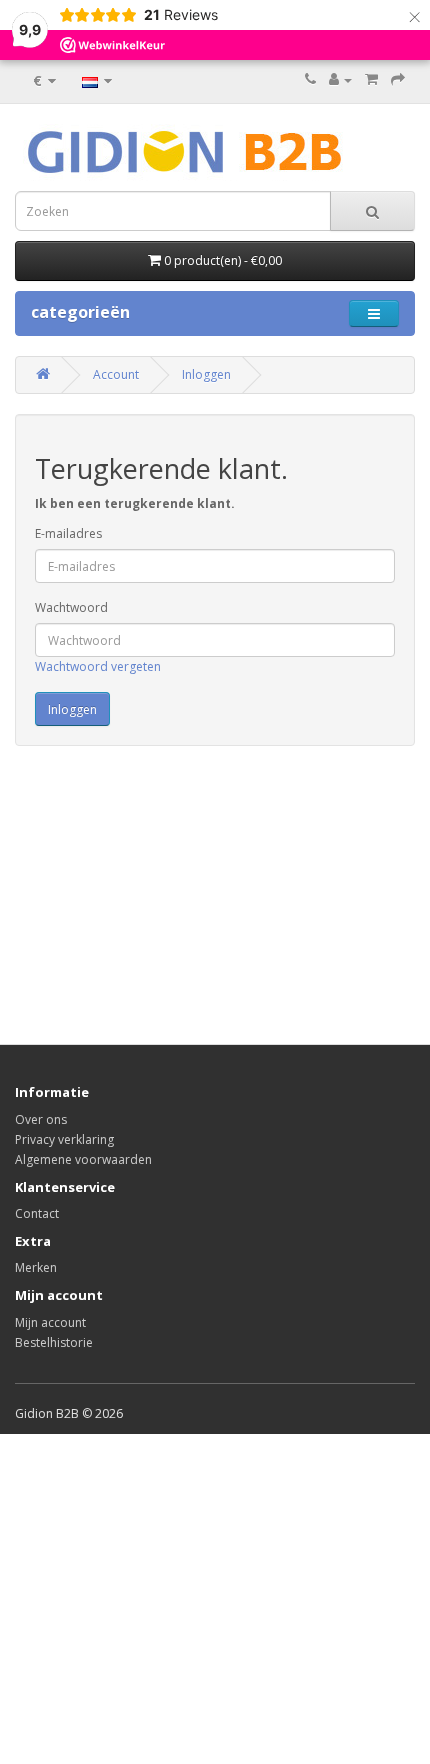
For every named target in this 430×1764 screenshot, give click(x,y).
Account (116, 374)
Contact (37, 1213)
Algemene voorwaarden (83, 1159)
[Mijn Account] (340, 79)
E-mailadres (68, 533)
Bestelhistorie (54, 1342)
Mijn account (50, 1322)
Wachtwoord (71, 607)
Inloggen (206, 374)
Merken (36, 1267)
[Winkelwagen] (371, 79)
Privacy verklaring (64, 1139)
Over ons (41, 1119)
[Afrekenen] (398, 79)
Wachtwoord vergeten (98, 666)
